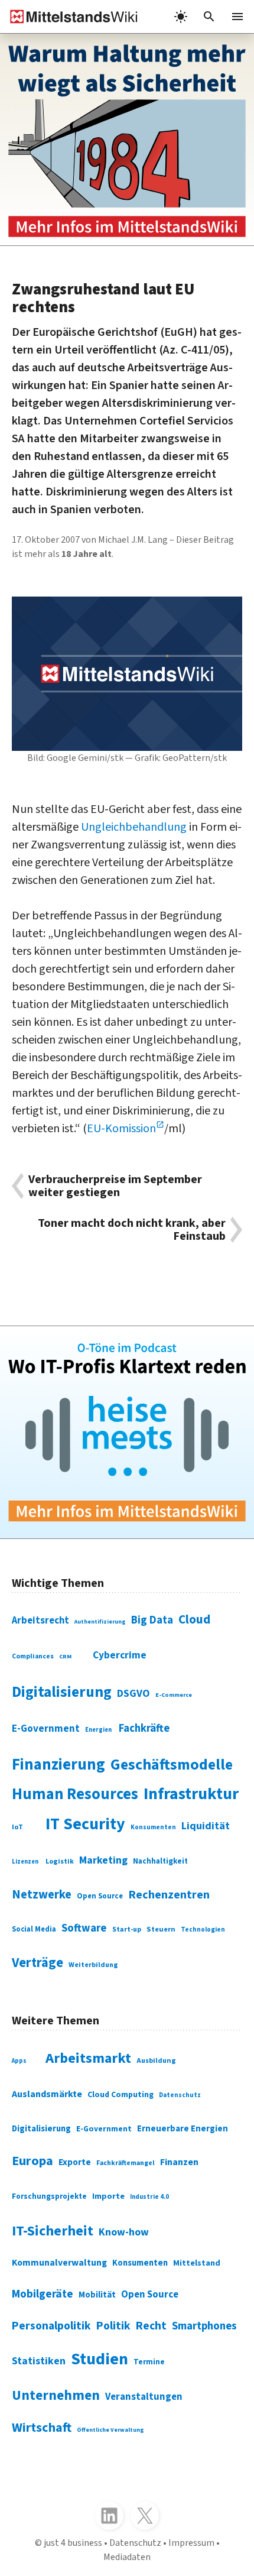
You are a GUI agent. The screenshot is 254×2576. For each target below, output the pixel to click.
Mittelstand (197, 2263)
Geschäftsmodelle (172, 1765)
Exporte (75, 2162)
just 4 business (73, 2543)
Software (84, 1928)
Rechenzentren (169, 1895)
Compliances (33, 1656)
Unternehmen (56, 2395)
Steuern (161, 1929)
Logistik (60, 1861)
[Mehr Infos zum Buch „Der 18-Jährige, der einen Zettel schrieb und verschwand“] (127, 140)
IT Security (85, 1824)
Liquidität (206, 1826)
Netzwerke (42, 1895)
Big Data (152, 1620)
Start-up (127, 1929)
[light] (181, 17)
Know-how (124, 2232)
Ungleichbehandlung (134, 827)
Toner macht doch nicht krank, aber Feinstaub (132, 1230)
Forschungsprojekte (49, 2196)
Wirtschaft (42, 2428)
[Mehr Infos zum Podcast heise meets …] (127, 1432)
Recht (151, 2326)
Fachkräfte (144, 1728)
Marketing (103, 1860)
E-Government (46, 1729)
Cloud (194, 1619)
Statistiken (39, 2361)
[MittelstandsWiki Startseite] (69, 17)
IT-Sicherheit (53, 2231)
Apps (19, 2061)
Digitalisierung (62, 1692)
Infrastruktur (191, 1794)
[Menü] (237, 17)
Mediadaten (127, 2557)
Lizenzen (25, 1861)
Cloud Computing (121, 2095)
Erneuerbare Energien (183, 2129)
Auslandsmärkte (47, 2094)
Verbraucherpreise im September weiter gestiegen (115, 1186)
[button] (209, 17)
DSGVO (133, 1694)
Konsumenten (153, 1827)
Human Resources (75, 1794)
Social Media (34, 1929)
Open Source (100, 1896)
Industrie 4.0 (149, 2197)
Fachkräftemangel (126, 2163)
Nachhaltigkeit (160, 1861)
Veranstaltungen (144, 2397)
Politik (113, 2326)
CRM (65, 1657)
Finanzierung (58, 1765)
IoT (17, 1827)
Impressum (191, 2543)
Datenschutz (180, 2095)
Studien (100, 2359)
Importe (108, 2196)
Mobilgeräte (43, 2294)
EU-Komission (121, 1129)
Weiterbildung (93, 1965)
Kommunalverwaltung (59, 2263)
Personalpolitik (51, 2326)
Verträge (38, 1963)
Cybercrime (120, 1655)
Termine (149, 2362)
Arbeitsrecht (40, 1621)
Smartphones (204, 2326)
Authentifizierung (100, 1622)
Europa (32, 2161)
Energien (98, 1730)
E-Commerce (174, 1695)
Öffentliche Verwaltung (110, 2430)
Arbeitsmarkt (88, 2058)
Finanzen (179, 2162)
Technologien (203, 1929)
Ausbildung (156, 2061)
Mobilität (97, 2295)
